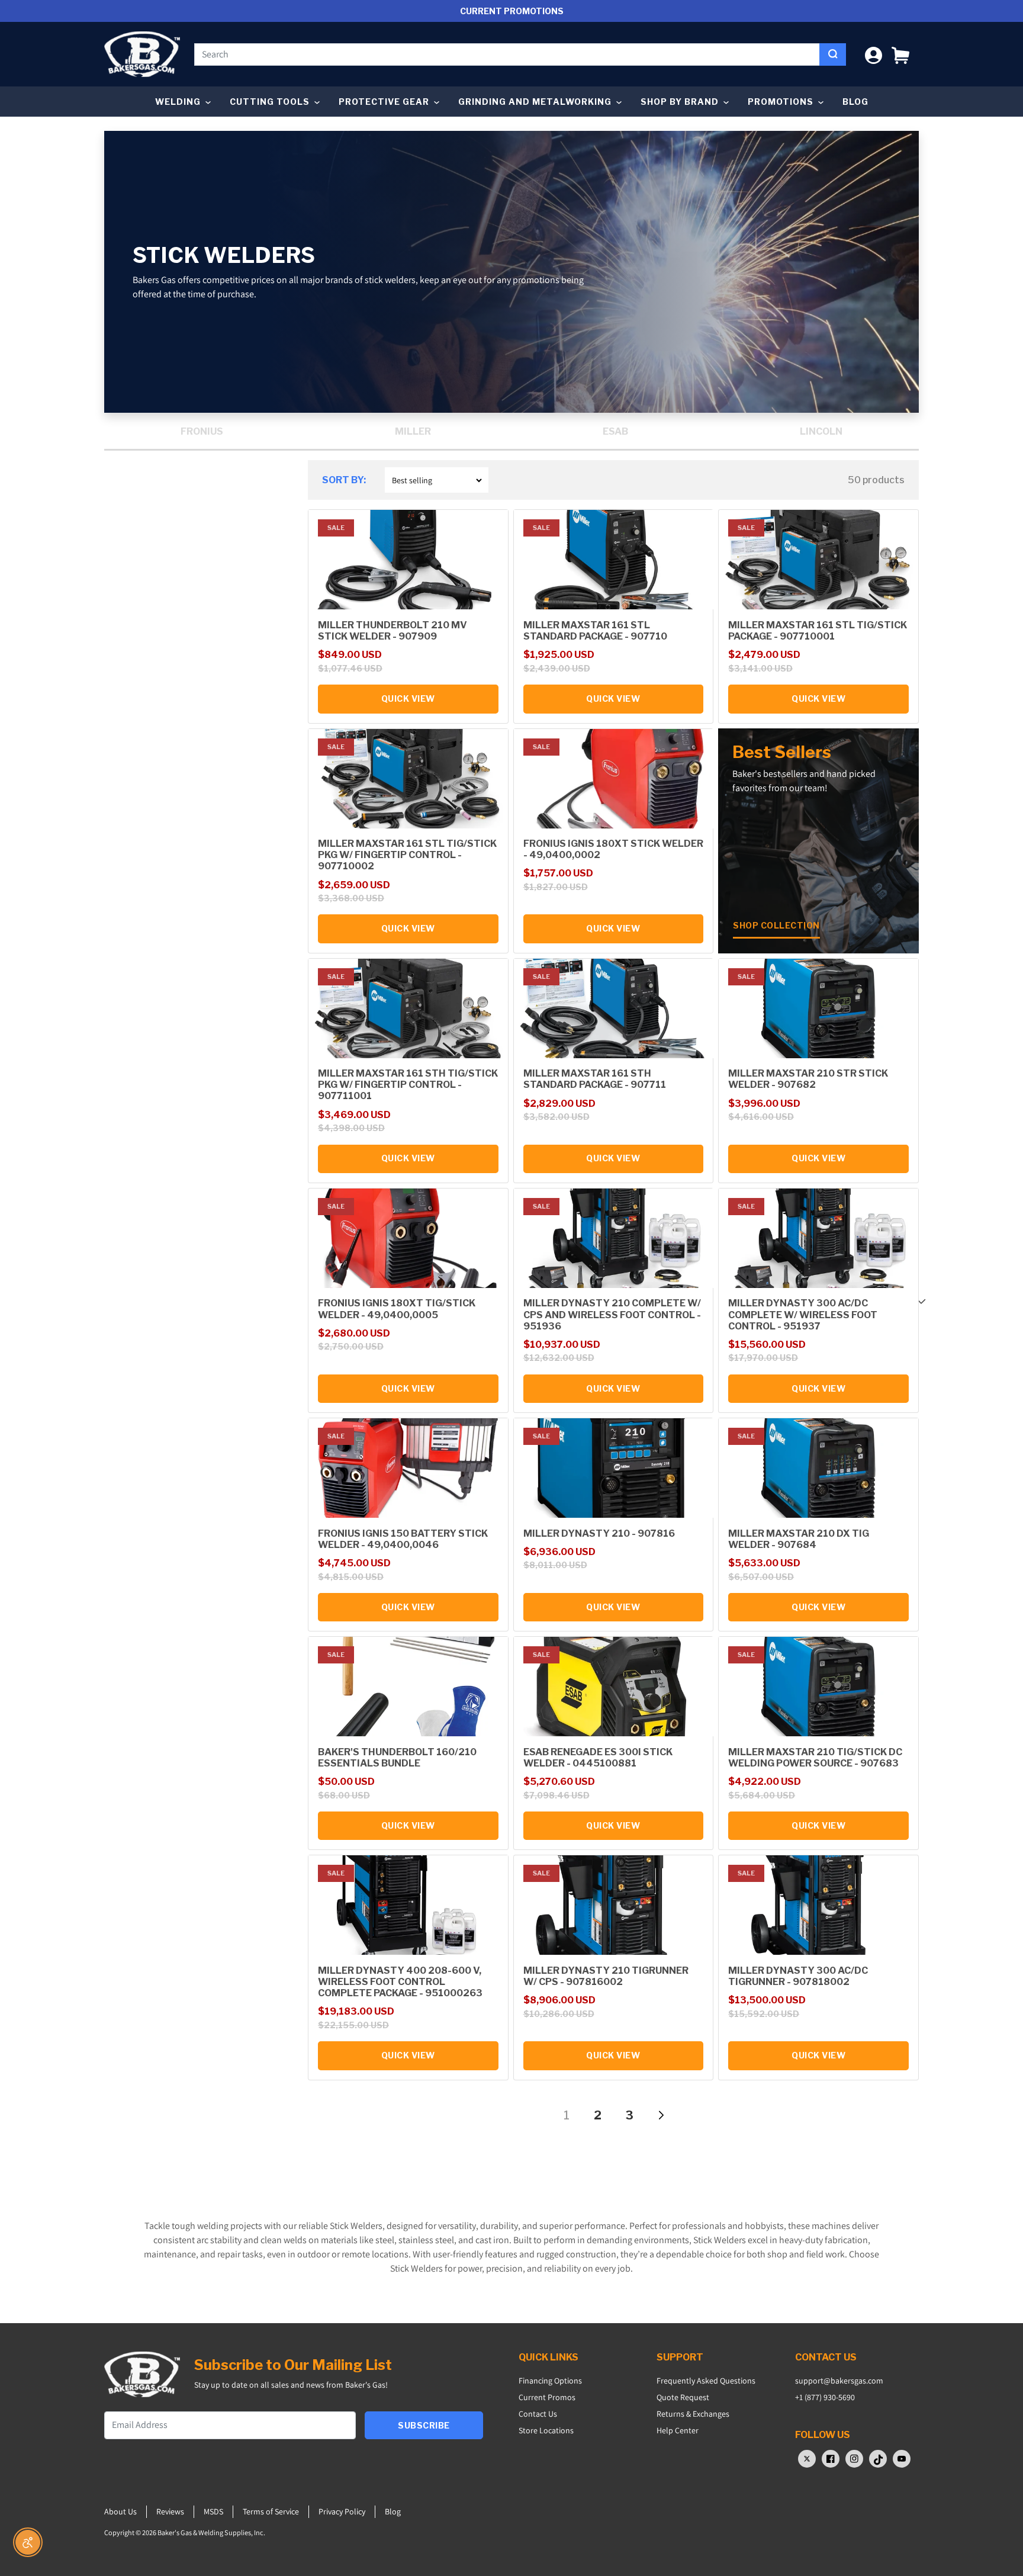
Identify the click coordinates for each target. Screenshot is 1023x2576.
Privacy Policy (342, 2511)
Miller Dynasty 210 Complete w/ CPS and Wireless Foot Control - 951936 (612, 1314)
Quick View (408, 698)
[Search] (833, 54)
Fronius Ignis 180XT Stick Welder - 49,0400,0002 (613, 849)
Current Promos (547, 2397)
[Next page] (660, 2115)
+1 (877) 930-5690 (825, 2397)
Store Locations (546, 2430)
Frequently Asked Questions (706, 2381)
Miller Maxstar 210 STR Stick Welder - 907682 (808, 1079)
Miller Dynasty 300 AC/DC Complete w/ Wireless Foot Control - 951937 (803, 1314)
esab (615, 431)
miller (413, 431)
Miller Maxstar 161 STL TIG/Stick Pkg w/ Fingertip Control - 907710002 (407, 855)
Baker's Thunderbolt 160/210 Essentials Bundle (397, 1758)
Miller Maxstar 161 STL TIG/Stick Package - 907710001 (818, 631)
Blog (855, 102)
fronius (202, 431)
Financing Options (550, 2381)
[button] (900, 54)
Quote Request (683, 2397)
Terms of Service (271, 2511)
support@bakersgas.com (839, 2381)
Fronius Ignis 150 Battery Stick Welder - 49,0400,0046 (403, 1539)
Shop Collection (776, 925)
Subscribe (424, 2425)
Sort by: (344, 480)
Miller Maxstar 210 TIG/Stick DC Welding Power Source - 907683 (815, 1758)
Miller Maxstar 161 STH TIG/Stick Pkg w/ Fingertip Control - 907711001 (408, 1085)
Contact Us (538, 2414)
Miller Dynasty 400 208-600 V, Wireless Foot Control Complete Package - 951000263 (400, 1982)
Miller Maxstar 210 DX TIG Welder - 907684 (799, 1539)
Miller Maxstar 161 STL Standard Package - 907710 (595, 631)
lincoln (821, 431)
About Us (120, 2511)
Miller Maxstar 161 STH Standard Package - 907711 (595, 1079)
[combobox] (507, 54)
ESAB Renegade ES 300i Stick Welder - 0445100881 (598, 1758)
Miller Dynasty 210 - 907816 (599, 1533)
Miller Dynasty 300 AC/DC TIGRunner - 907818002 (798, 1976)
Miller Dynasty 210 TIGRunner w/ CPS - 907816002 (606, 1976)
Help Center (678, 2430)
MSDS (213, 2511)
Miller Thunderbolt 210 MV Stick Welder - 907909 (393, 631)
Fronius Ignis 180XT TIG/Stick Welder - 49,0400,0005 (397, 1309)
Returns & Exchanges (693, 2414)
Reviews (170, 2511)
